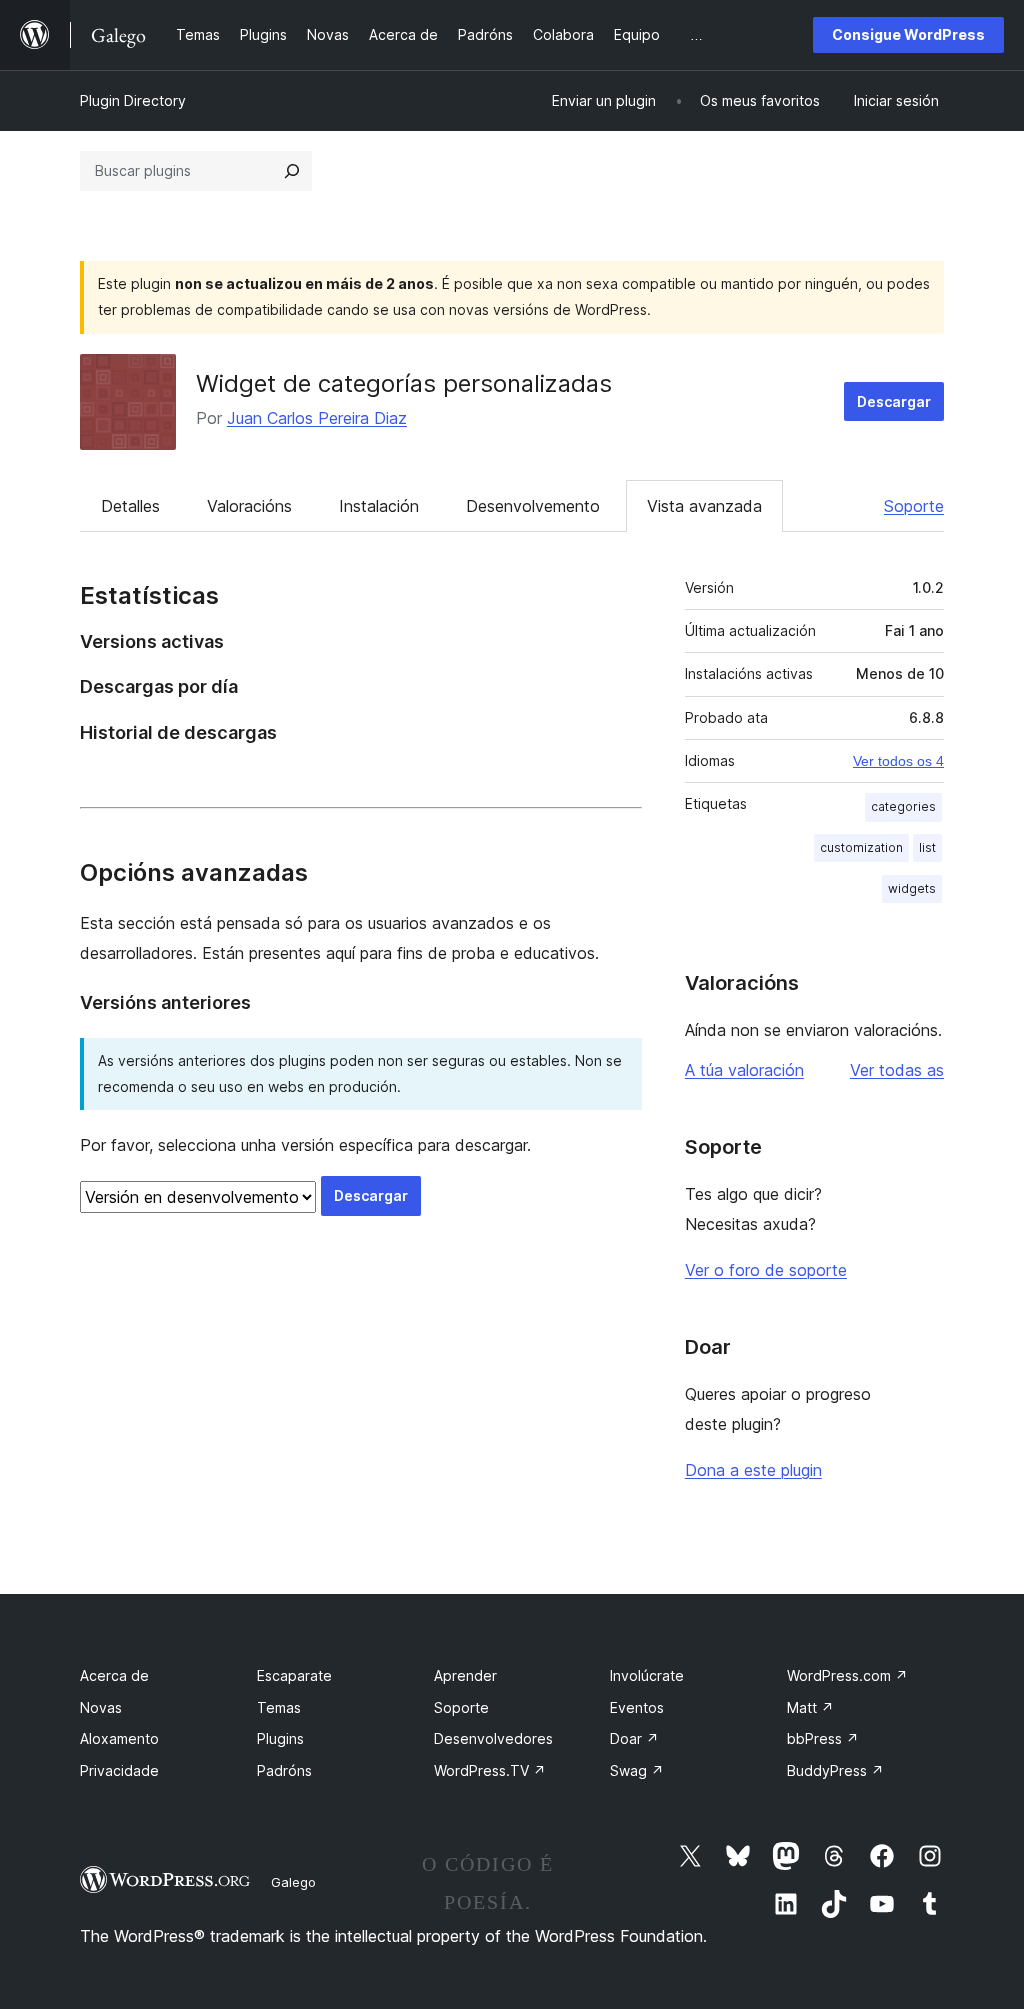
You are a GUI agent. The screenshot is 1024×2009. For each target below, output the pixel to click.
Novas (101, 1707)
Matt (810, 1707)
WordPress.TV (490, 1770)
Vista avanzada (704, 506)
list (927, 847)
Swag (637, 1770)
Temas (279, 1707)
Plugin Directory (133, 100)
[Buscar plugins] (292, 171)
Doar (634, 1738)
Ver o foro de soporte (766, 1270)
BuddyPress (835, 1770)
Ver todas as (897, 1070)
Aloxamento (119, 1738)
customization (861, 847)
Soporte (914, 506)
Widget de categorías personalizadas (404, 383)
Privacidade (119, 1770)
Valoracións (249, 506)
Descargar (894, 401)
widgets (912, 888)
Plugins (280, 1738)
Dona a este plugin (753, 1470)
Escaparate (294, 1675)
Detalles (130, 506)
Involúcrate (647, 1675)
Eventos (637, 1707)
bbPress (823, 1738)
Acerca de (114, 1675)
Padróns (284, 1770)
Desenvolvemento (533, 506)
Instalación (379, 506)
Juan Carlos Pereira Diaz (317, 418)
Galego (293, 1882)
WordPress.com (847, 1675)
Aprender (465, 1675)
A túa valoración (744, 1070)
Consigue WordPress (908, 34)
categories (903, 806)
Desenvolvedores (493, 1738)
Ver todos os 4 (898, 761)
